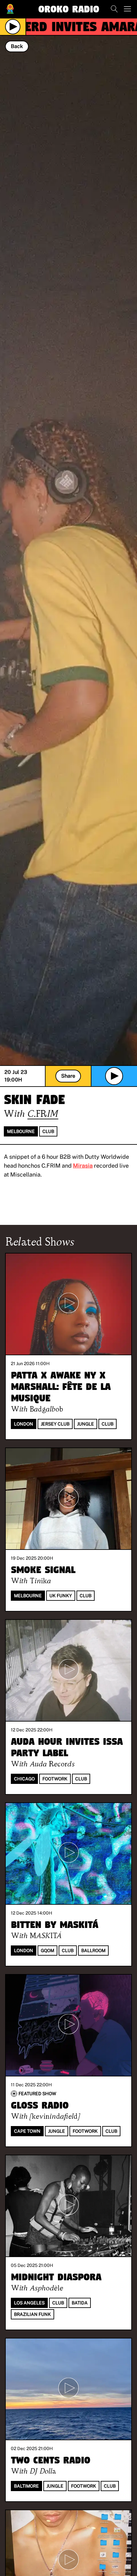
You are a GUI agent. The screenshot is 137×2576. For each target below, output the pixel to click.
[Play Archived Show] (114, 1076)
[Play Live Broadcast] (13, 27)
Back (17, 46)
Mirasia (83, 1166)
